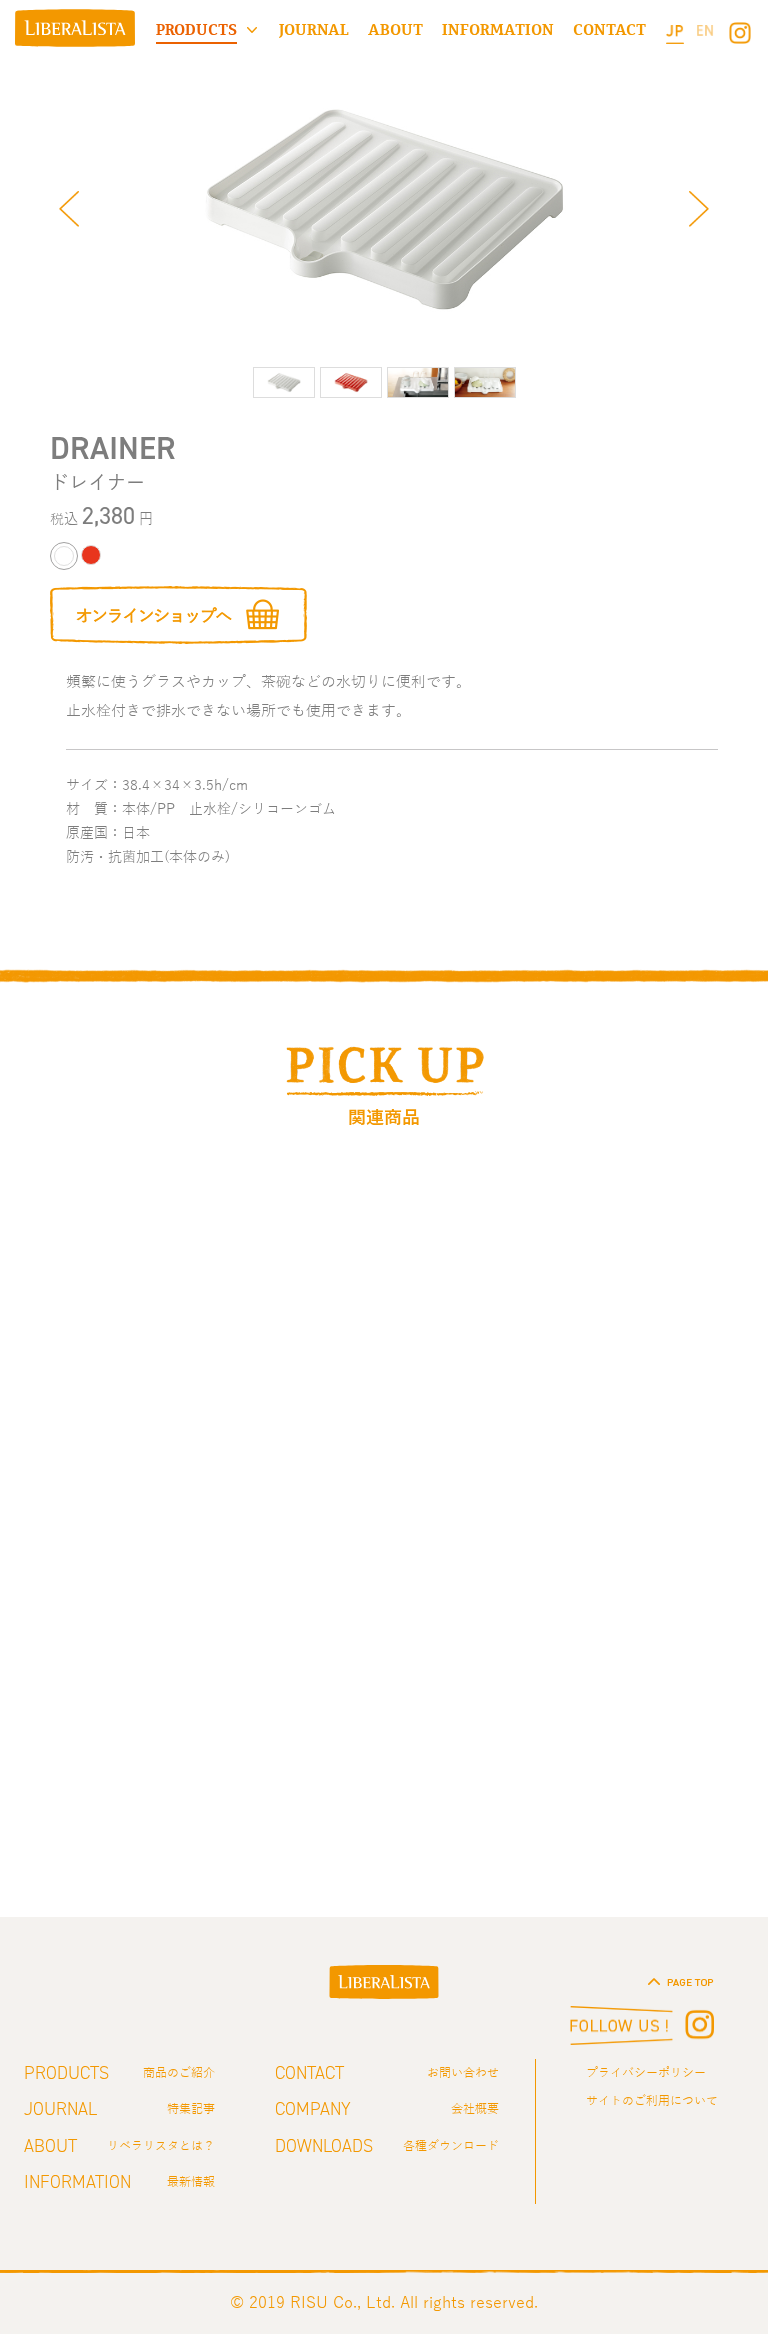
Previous (69, 209)
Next (699, 209)
